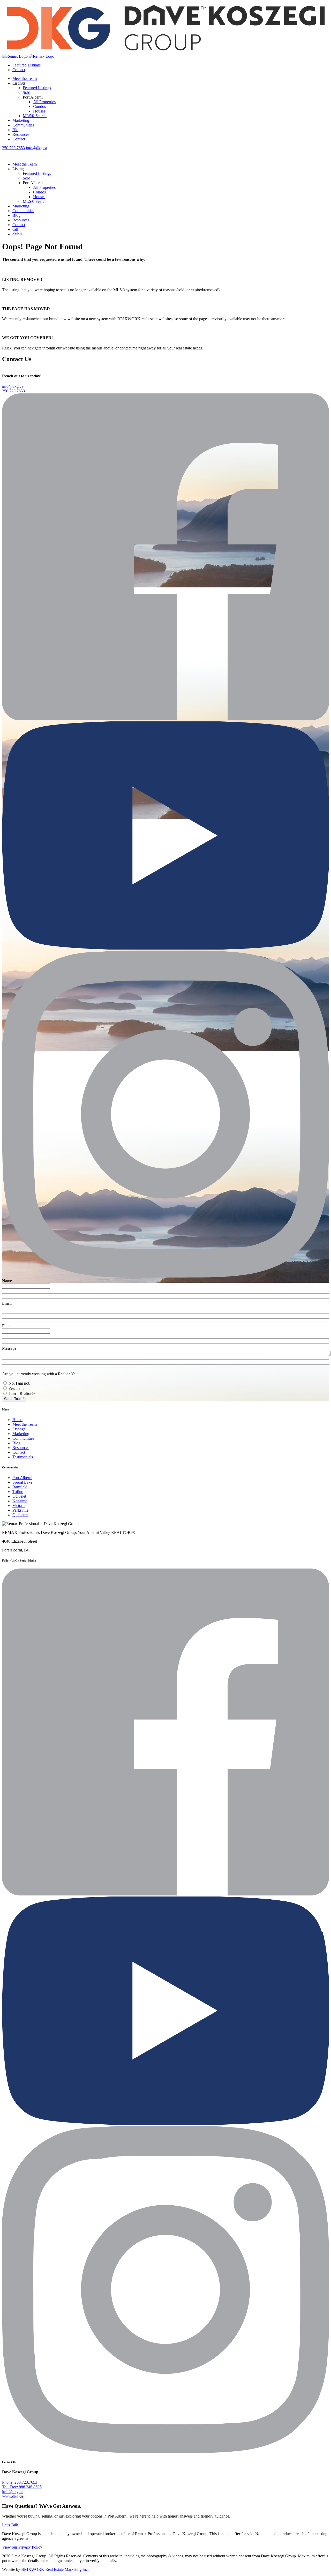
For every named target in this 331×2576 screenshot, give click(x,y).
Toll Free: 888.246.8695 (22, 2487)
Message (9, 1348)
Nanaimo (20, 1501)
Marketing (21, 120)
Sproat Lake (22, 1482)
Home (17, 1420)
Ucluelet (19, 1496)
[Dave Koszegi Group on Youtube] (165, 948)
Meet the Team (25, 79)
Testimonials (23, 1457)
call (15, 229)
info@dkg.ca (36, 148)
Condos (39, 106)
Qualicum (20, 1515)
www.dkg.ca (13, 2496)
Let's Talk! (11, 2525)
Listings (19, 1429)
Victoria (19, 1506)
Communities (23, 125)
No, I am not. (19, 1383)
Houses (39, 111)
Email (7, 1303)
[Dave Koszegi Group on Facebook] (165, 719)
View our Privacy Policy (22, 2547)
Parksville (20, 1510)
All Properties (44, 102)
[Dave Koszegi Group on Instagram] (165, 1276)
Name (7, 1281)
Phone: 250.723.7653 (20, 2482)
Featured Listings (27, 65)
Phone (7, 1326)
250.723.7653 (13, 148)
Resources (21, 134)
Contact (19, 70)
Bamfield (20, 1487)
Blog (16, 130)
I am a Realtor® (21, 1394)
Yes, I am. (16, 1388)
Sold (27, 92)
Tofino (18, 1492)
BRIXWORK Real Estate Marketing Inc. (55, 2569)
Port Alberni (22, 1478)
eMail (17, 234)
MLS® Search (35, 116)
